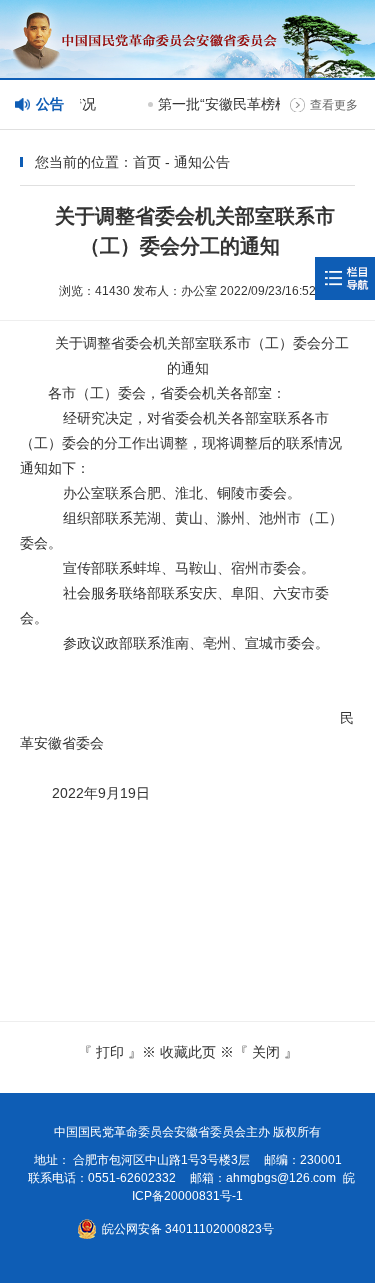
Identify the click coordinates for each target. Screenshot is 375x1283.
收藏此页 (188, 1052)
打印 (110, 1052)
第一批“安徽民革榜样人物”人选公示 (265, 104)
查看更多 (334, 105)
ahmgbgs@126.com (281, 1178)
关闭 (266, 1052)
